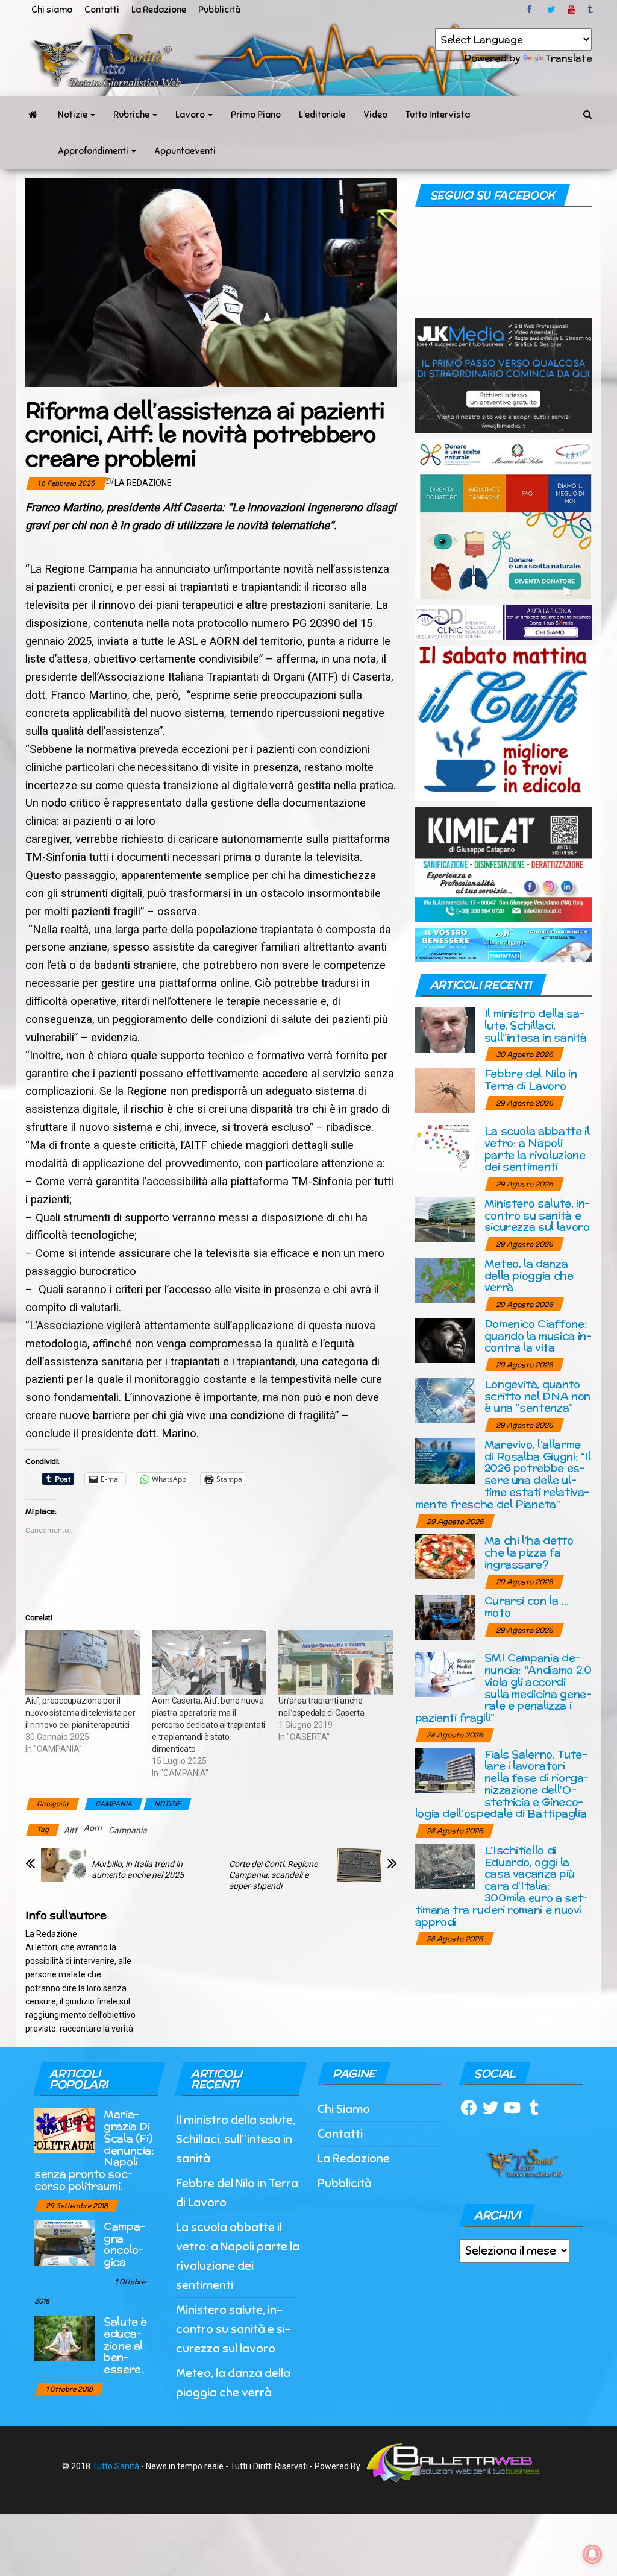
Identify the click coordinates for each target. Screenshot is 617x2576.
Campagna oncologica (124, 2244)
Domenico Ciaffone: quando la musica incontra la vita (538, 1336)
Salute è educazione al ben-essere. (125, 2345)
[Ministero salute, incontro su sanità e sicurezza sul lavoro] (445, 1219)
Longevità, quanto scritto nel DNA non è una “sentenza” (537, 1396)
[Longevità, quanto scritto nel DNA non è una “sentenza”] (445, 1400)
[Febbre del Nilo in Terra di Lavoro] (445, 1090)
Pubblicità (219, 10)
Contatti (102, 10)
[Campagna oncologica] (64, 2242)
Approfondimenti (94, 151)
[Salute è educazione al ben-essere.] (64, 2337)
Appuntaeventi (185, 151)
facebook (531, 10)
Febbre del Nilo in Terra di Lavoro (531, 1079)
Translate (568, 58)
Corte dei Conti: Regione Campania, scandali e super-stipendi (273, 1875)
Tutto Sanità (116, 2466)
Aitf (70, 1830)
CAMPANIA (114, 1804)
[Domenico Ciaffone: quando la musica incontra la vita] (445, 1339)
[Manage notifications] (592, 2554)
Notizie (74, 115)
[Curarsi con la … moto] (445, 1617)
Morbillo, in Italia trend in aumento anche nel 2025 (138, 1869)
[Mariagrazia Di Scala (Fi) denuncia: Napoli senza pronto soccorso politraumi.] (64, 2130)
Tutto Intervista (438, 115)
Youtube (572, 10)
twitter (551, 10)
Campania (128, 1830)
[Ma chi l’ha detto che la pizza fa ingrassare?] (445, 1556)
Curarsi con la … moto (527, 1606)
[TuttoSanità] (33, 115)
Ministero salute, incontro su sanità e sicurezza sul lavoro (537, 1215)
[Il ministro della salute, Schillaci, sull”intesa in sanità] (445, 1029)
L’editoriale (322, 115)
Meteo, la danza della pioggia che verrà (529, 1275)
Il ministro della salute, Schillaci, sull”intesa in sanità (536, 1025)
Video (375, 115)
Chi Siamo (344, 2109)
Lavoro (191, 115)
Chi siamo (52, 10)
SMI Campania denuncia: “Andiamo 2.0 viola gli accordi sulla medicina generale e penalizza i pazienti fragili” (503, 1687)
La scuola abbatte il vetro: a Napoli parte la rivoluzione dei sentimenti (537, 1148)
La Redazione (159, 10)
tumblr (591, 10)
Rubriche (132, 115)
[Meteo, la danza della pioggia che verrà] (445, 1279)
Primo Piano (256, 115)
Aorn (93, 1828)
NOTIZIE (168, 1804)
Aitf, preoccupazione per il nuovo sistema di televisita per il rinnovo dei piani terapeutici (80, 1713)
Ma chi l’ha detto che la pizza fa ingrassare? (529, 1552)
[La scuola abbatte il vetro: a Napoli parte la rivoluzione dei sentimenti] (445, 1147)
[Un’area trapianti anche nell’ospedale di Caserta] (336, 1662)
